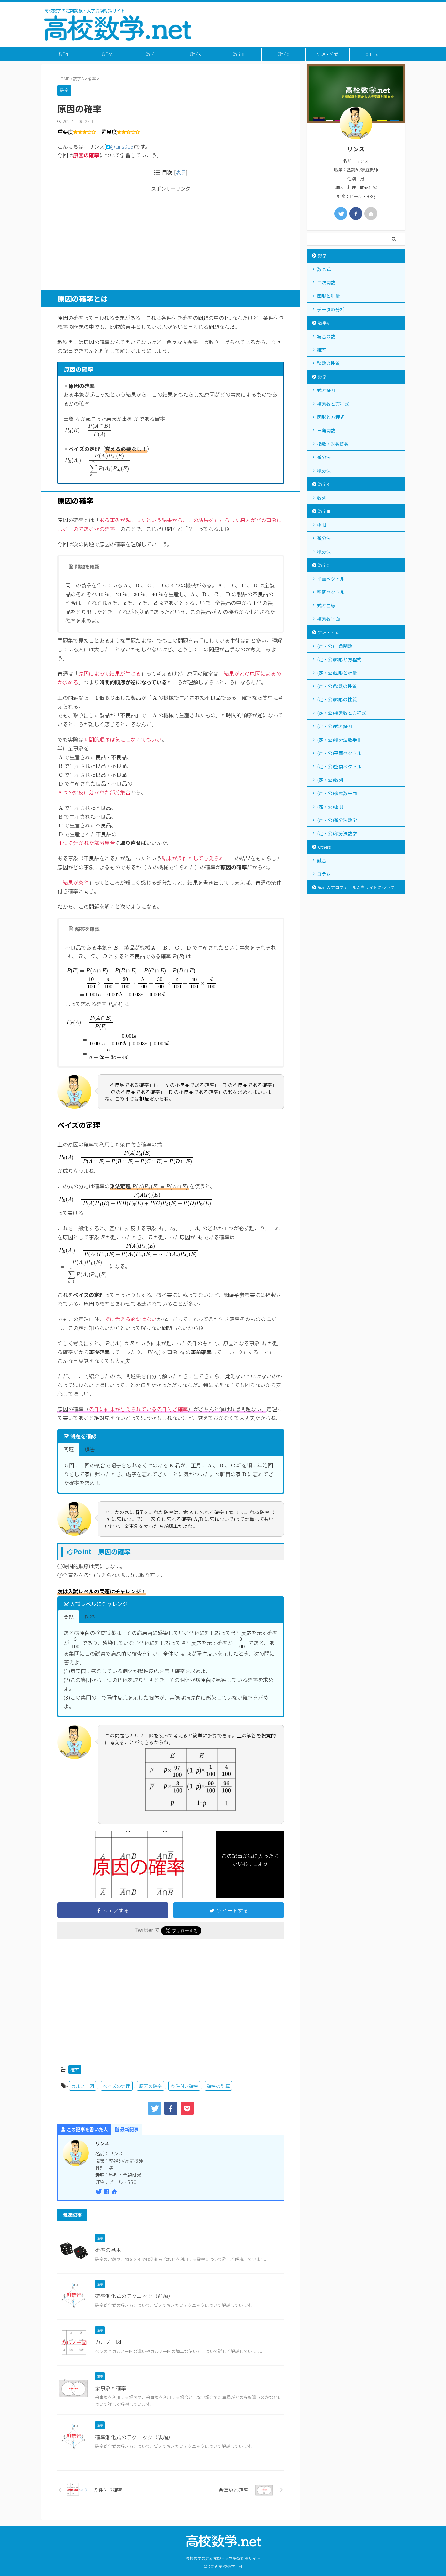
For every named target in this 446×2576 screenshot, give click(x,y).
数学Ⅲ (239, 54)
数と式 (324, 269)
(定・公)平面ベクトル (339, 753)
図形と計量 (328, 296)
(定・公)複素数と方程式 (342, 713)
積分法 (324, 471)
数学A (107, 54)
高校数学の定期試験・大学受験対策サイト (223, 2558)
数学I (63, 54)
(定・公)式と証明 (335, 726)
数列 (322, 498)
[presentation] (77, 419)
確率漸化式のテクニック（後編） (134, 2437)
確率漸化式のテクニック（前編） (134, 2296)
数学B (195, 54)
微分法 (324, 457)
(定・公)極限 (330, 807)
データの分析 (331, 309)
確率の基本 (108, 2250)
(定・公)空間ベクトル (339, 766)
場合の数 (326, 336)
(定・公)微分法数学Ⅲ (339, 820)
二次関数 (326, 282)
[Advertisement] (171, 238)
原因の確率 (151, 2086)
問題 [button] (69, 1449)
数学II (151, 54)
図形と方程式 (331, 417)
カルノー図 (83, 2086)
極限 (322, 525)
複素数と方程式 (333, 404)
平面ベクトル (331, 579)
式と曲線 (326, 605)
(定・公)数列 (330, 780)
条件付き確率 (184, 2086)
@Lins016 (122, 146)
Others (372, 54)
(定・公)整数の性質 (337, 686)
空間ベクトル (331, 592)
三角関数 (326, 430)
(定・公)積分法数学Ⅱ (339, 740)
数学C (283, 54)
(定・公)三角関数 (335, 646)
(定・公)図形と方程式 (339, 659)
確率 (75, 2070)
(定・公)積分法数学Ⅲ (339, 833)
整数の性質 (328, 363)
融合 (322, 860)
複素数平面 (328, 619)
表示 (181, 172)
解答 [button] (90, 1449)
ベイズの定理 (117, 2086)
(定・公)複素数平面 (337, 793)
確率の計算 (218, 2086)
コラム (324, 874)
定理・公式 (328, 54)
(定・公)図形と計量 (337, 673)
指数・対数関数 (333, 444)
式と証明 (326, 390)
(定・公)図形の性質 (337, 699)
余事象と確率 (111, 2388)
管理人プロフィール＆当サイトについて (356, 887)
